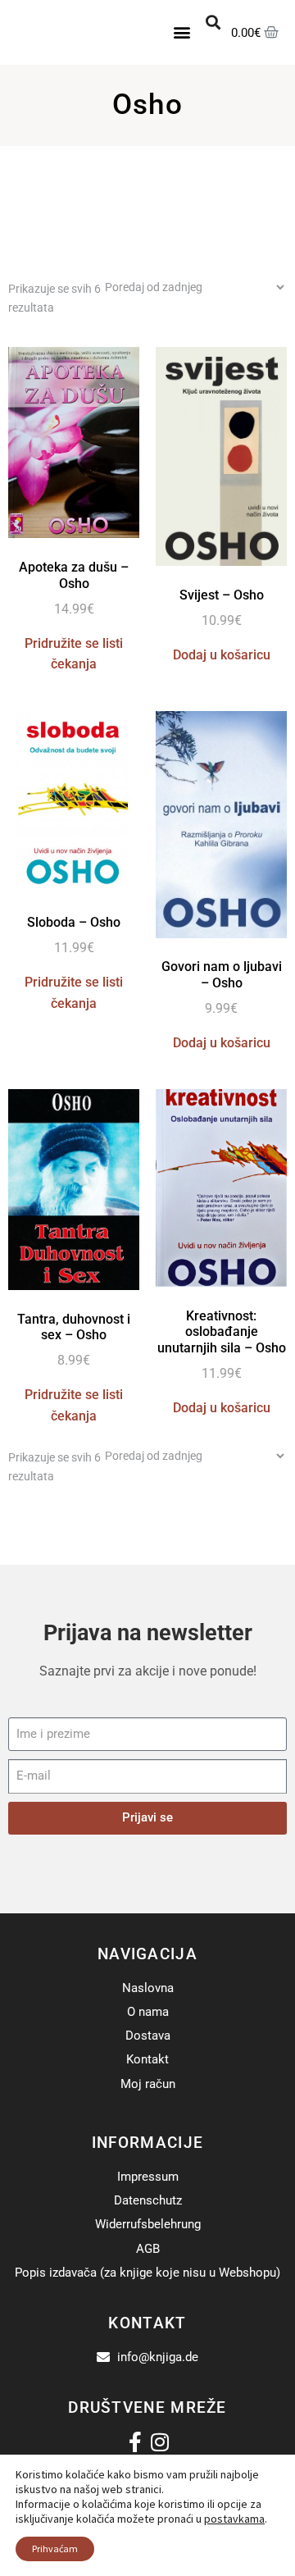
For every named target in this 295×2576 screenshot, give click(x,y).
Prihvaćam (55, 2549)
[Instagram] (160, 2442)
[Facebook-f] (136, 2442)
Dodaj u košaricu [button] (222, 655)
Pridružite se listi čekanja (74, 654)
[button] (182, 32)
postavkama (234, 2519)
